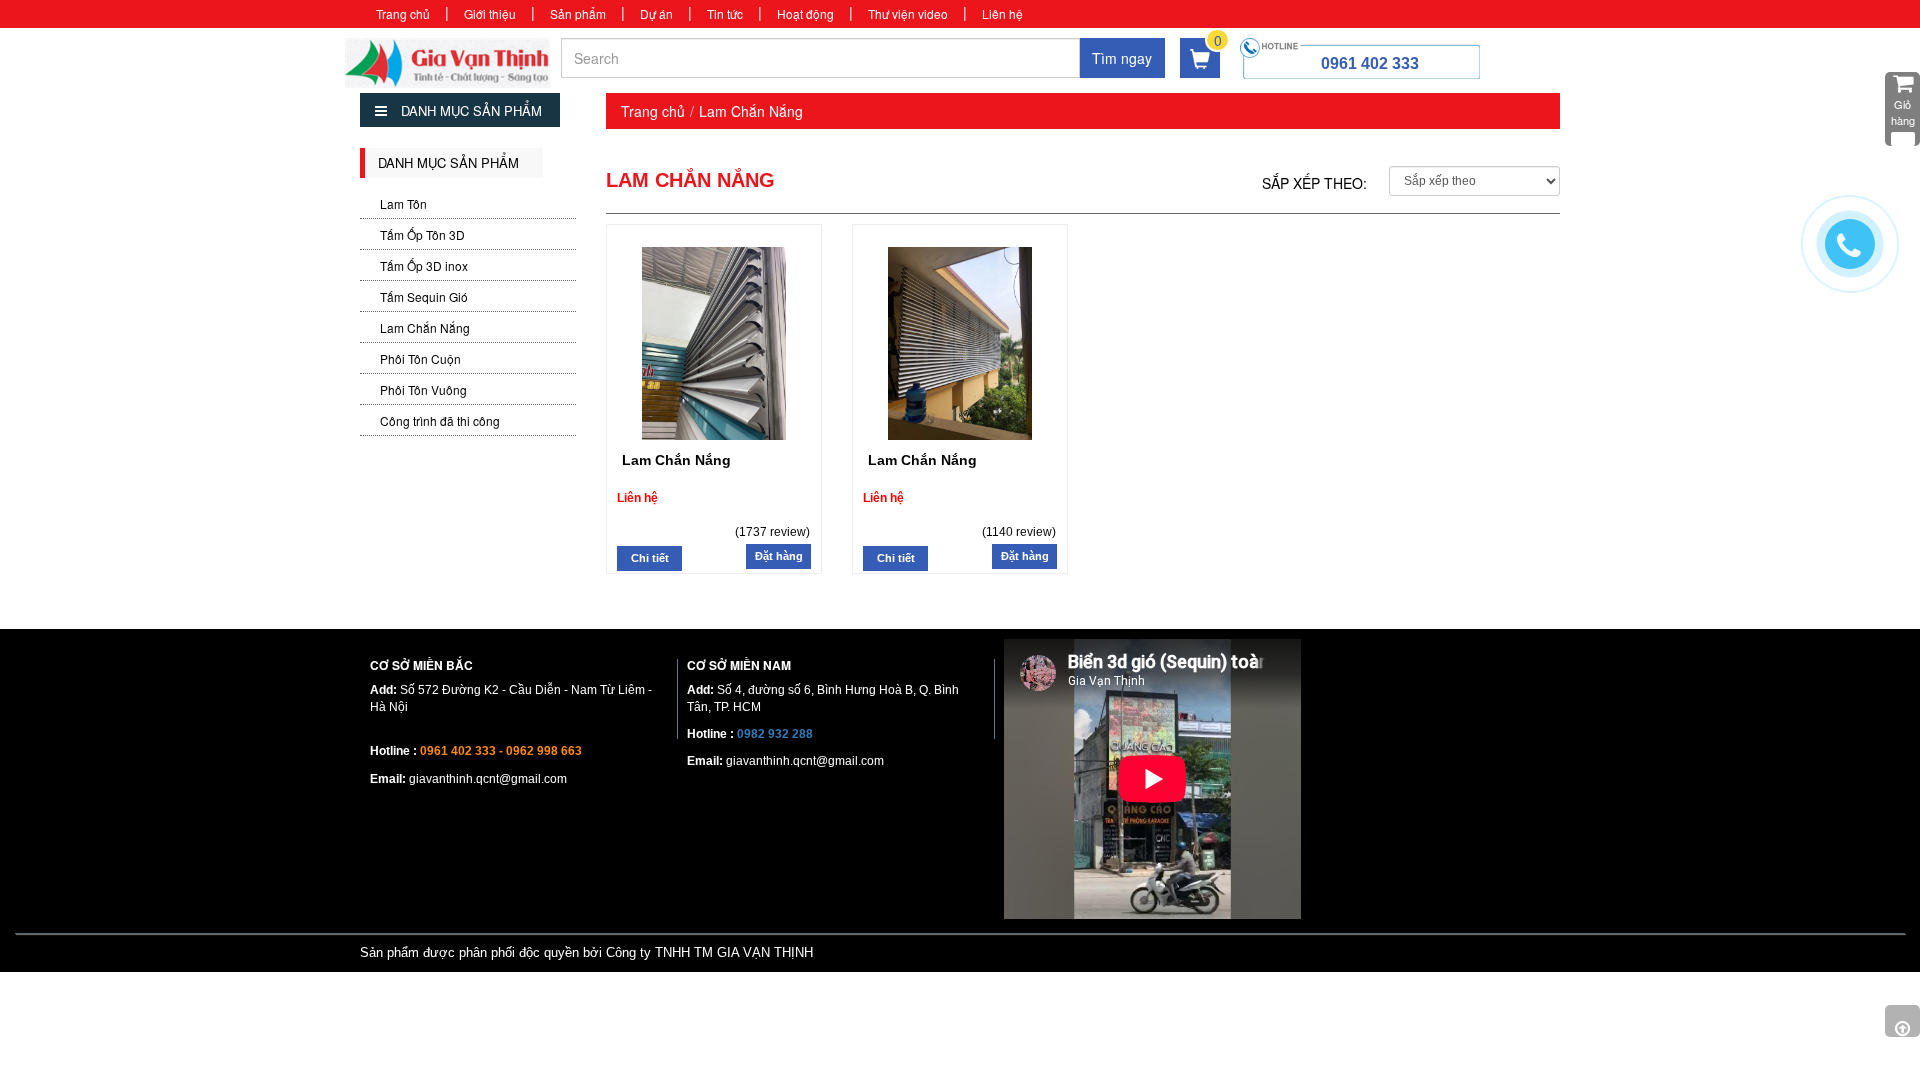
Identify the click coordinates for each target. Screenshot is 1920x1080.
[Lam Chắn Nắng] (714, 340)
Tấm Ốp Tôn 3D (422, 234)
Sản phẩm (578, 13)
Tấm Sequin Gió (424, 296)
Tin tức (725, 13)
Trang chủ (403, 13)
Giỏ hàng (1903, 112)
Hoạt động (805, 13)
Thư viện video (908, 13)
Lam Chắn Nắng (425, 327)
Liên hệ (1002, 13)
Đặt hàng (779, 556)
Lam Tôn (403, 203)
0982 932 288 (775, 734)
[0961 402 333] (1860, 254)
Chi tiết (650, 558)
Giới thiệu (490, 13)
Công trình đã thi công (440, 420)
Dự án (656, 13)
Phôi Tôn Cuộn (420, 358)
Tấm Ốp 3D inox (424, 265)
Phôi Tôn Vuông (423, 389)
